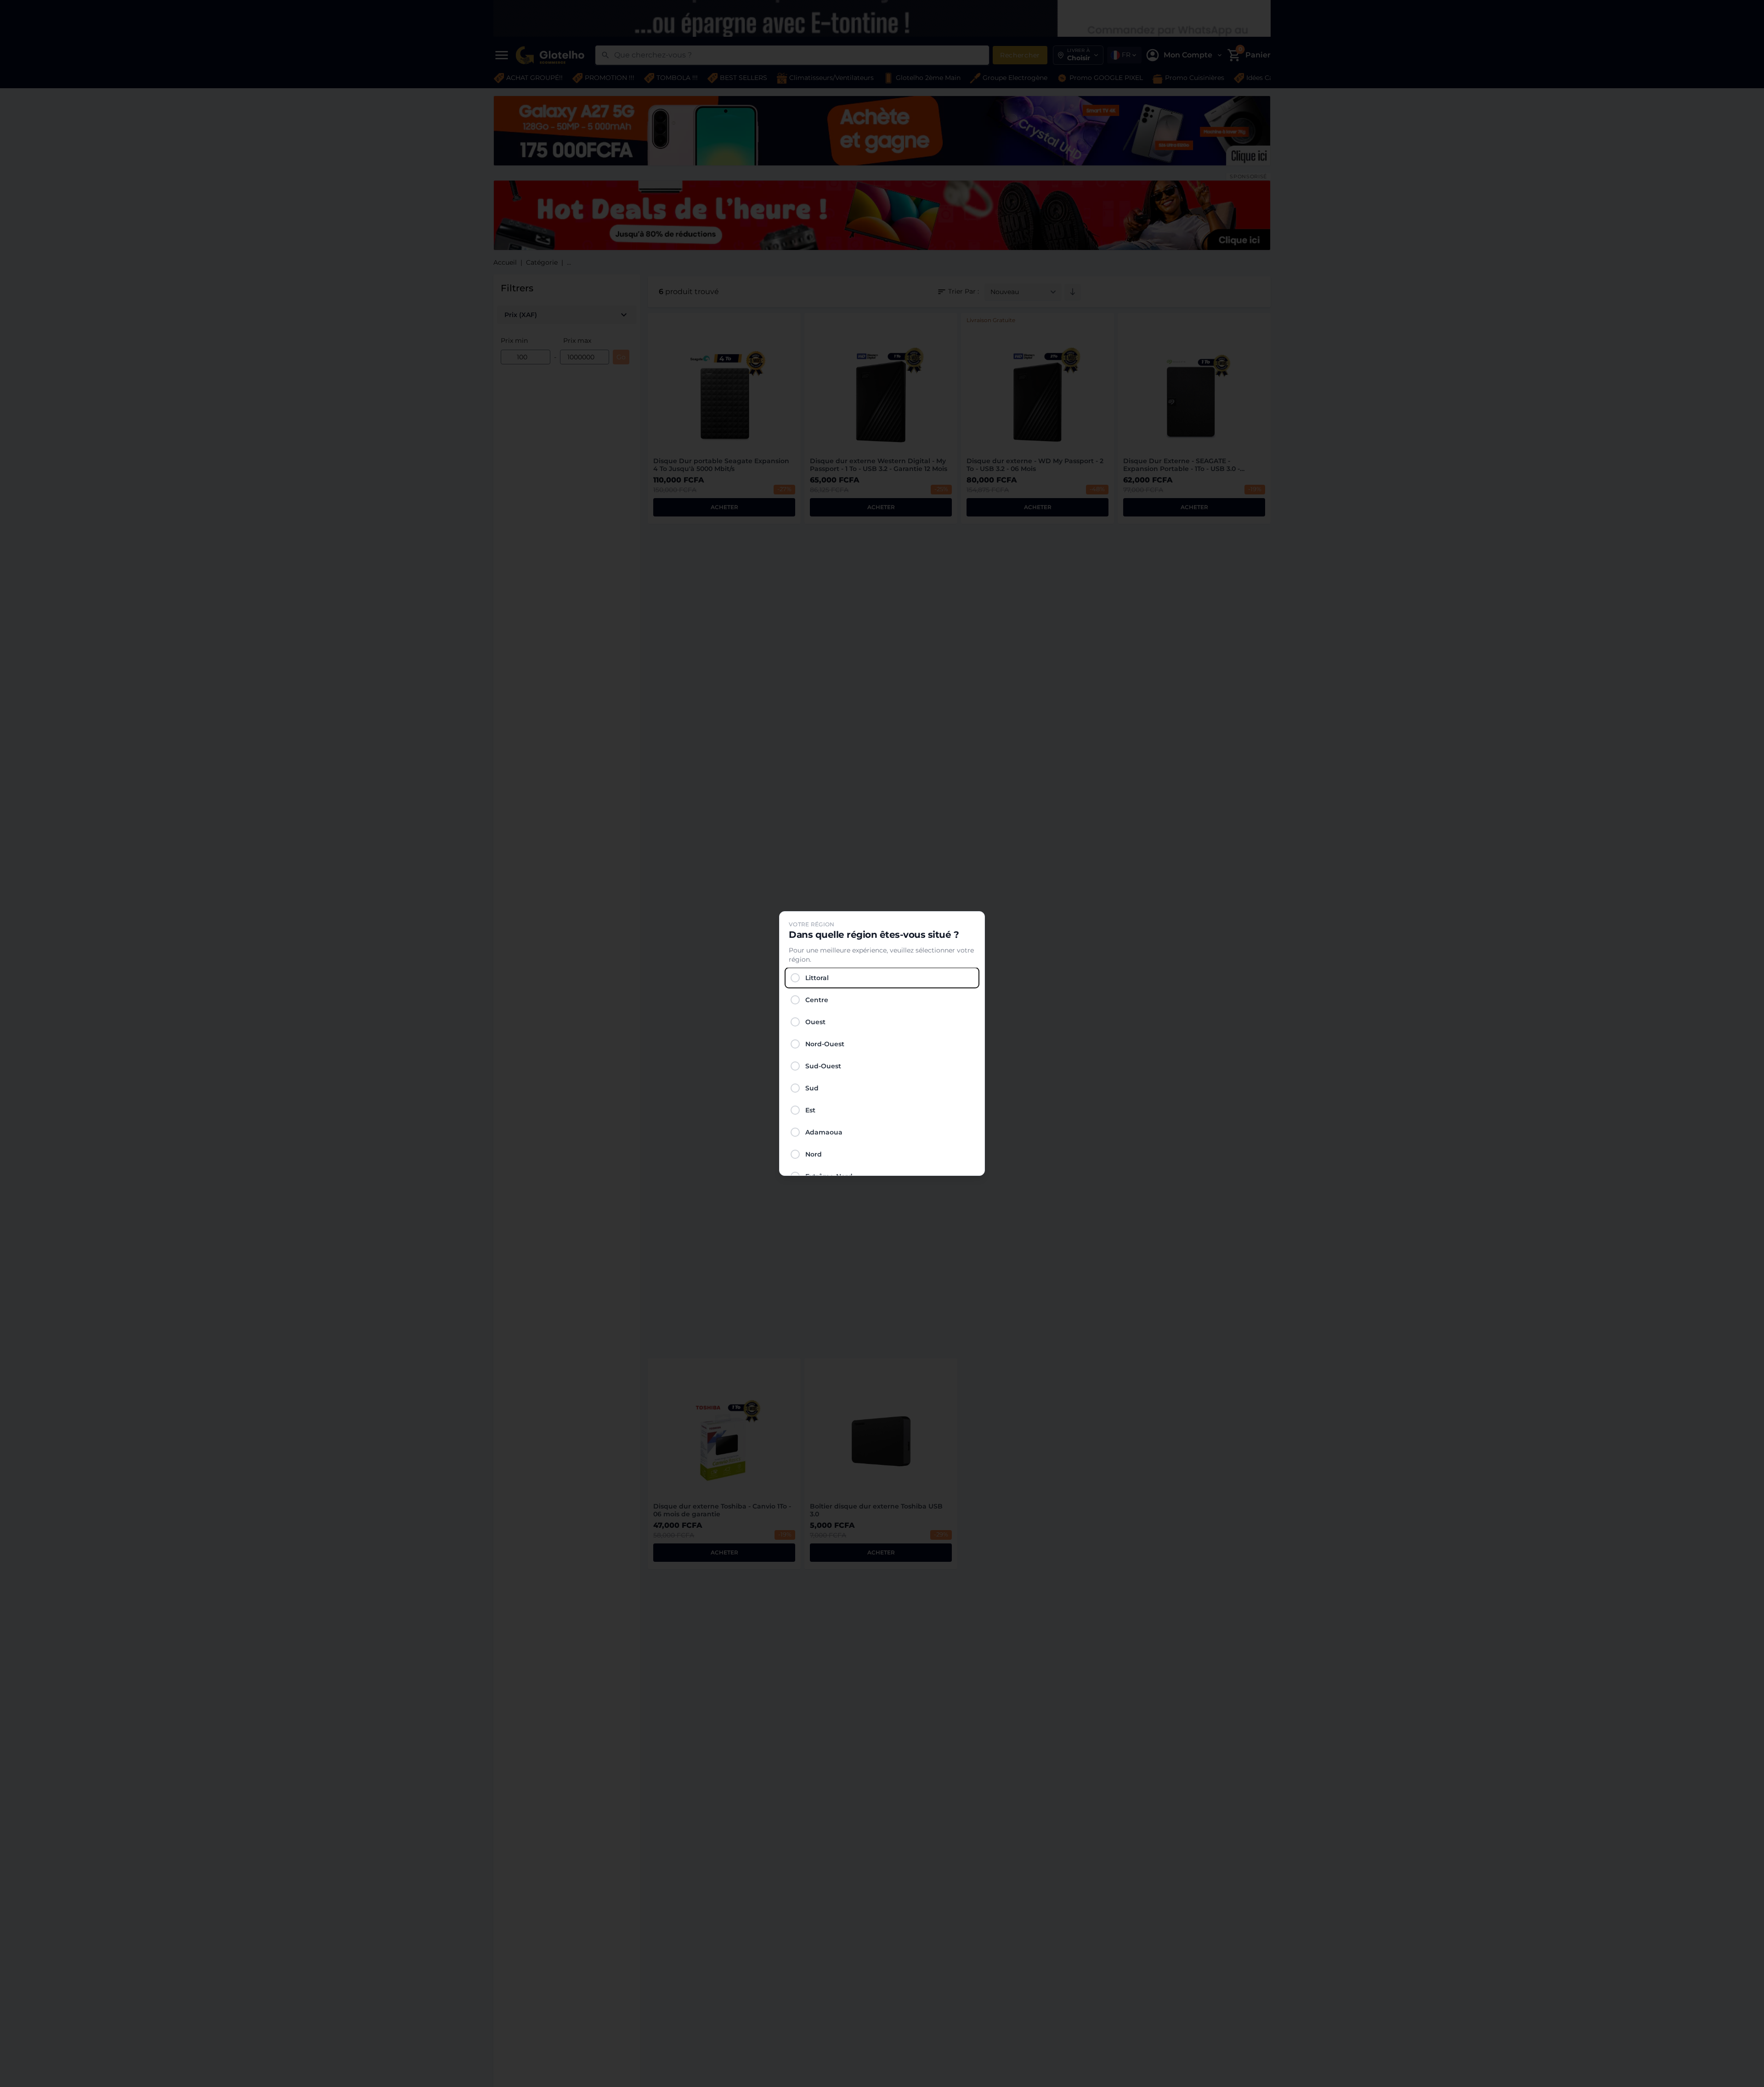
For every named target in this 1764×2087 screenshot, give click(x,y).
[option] (882, 978)
